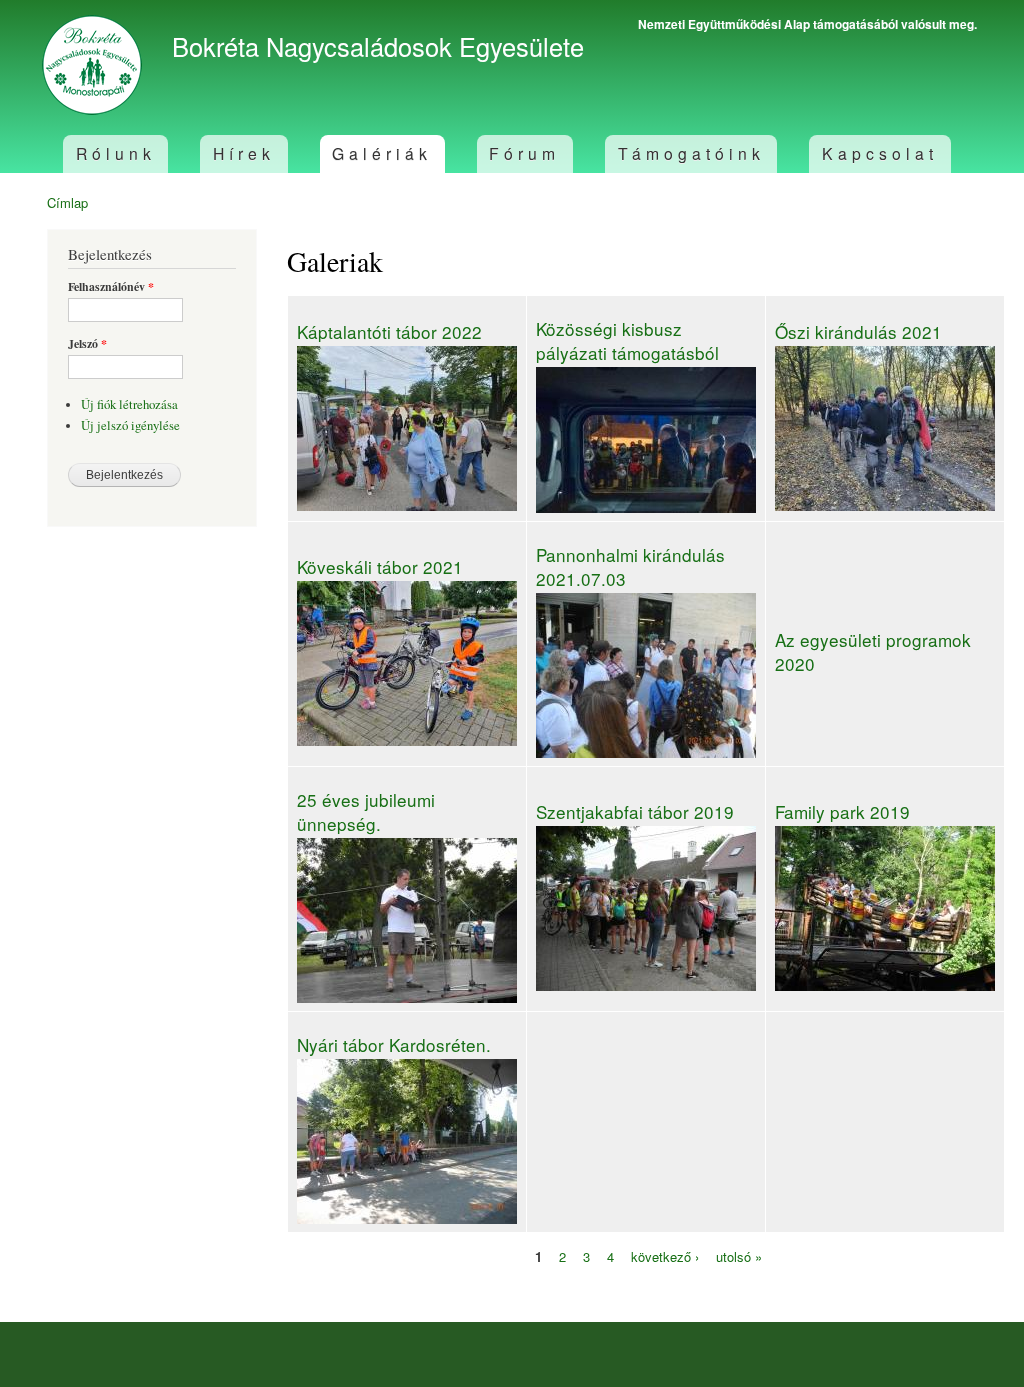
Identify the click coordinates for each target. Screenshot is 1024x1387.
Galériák (382, 153)
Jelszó (87, 344)
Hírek (244, 153)
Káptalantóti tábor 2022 (389, 331)
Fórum (524, 153)
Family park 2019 (842, 811)
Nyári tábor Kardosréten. (394, 1044)
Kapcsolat (880, 153)
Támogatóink (691, 153)
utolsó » (739, 1255)
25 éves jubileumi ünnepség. (366, 811)
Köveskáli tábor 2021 (380, 566)
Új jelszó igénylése (130, 425)
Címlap (67, 202)
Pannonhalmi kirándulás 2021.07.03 (630, 566)
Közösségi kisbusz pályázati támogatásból (627, 340)
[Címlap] (94, 67)
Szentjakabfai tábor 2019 (635, 811)
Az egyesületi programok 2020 (873, 651)
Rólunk (116, 153)
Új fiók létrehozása (129, 404)
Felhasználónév (111, 287)
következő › (665, 1255)
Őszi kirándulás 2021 (858, 331)
